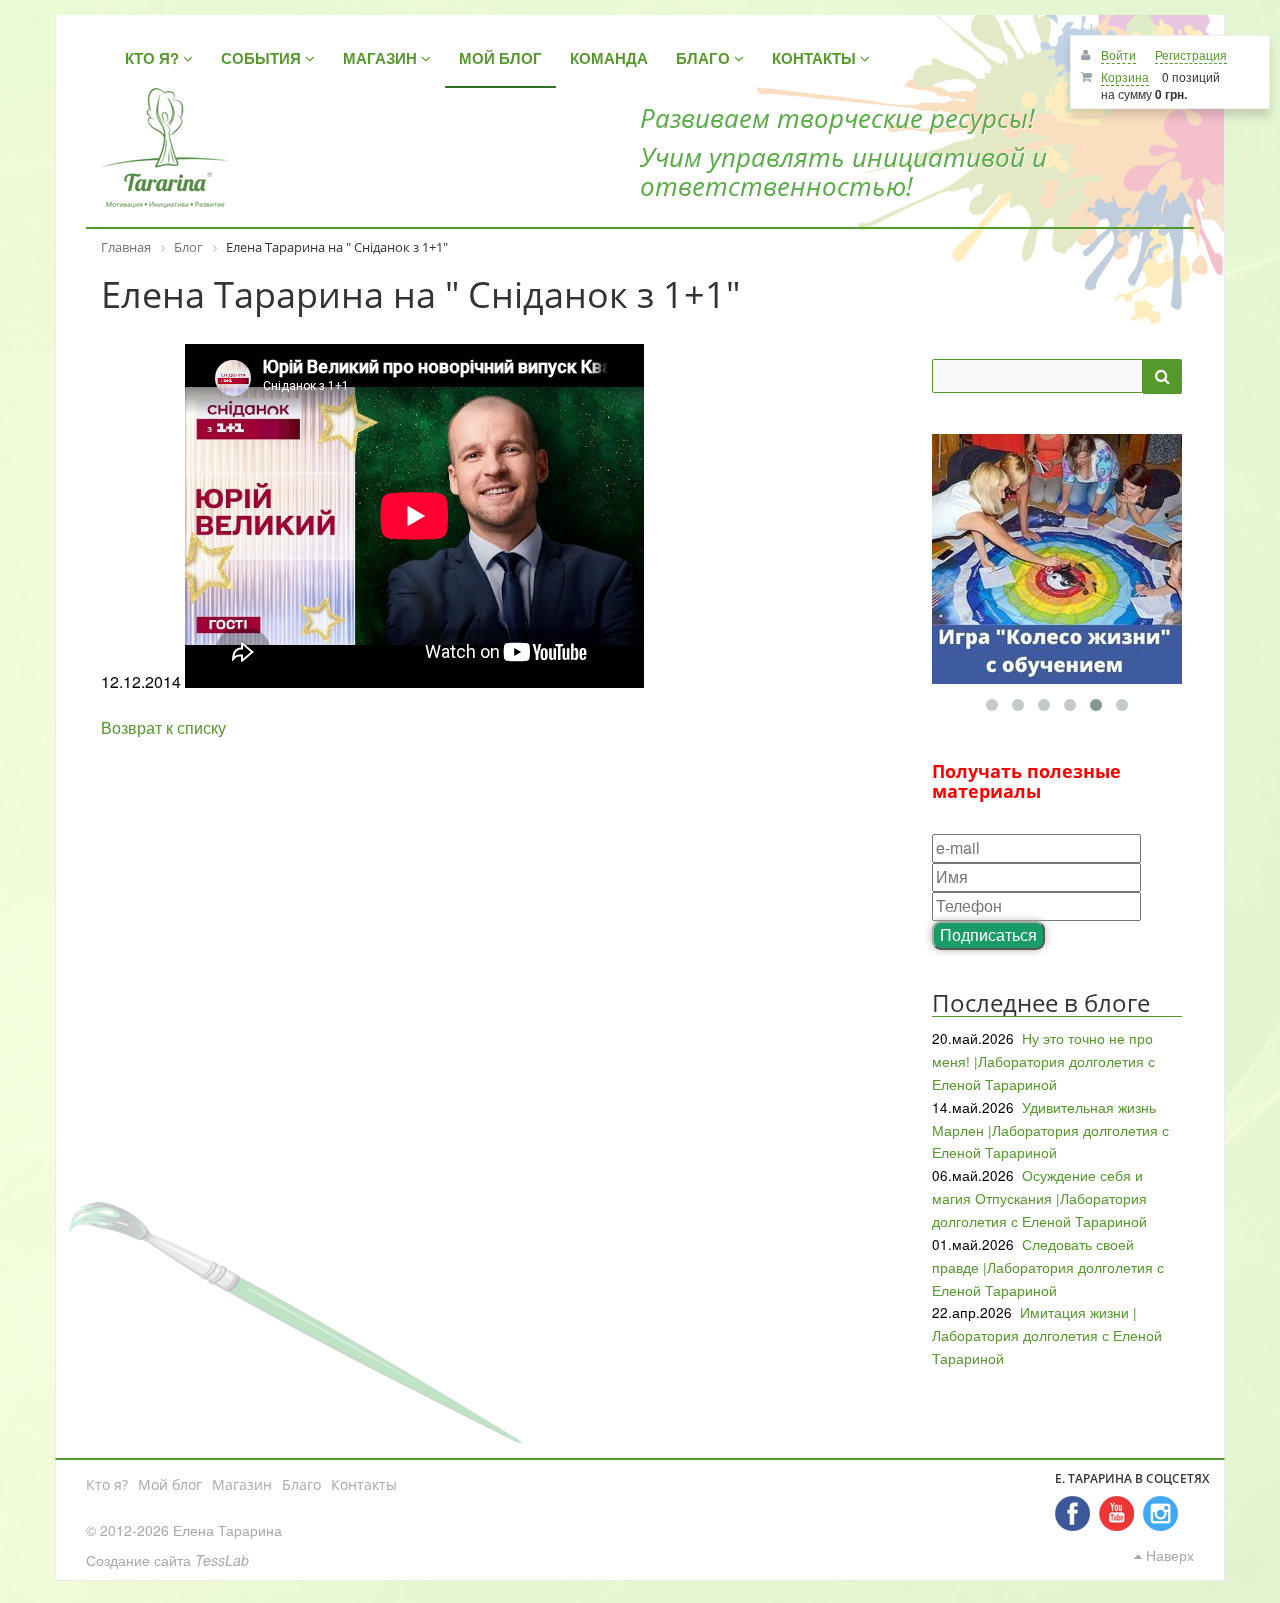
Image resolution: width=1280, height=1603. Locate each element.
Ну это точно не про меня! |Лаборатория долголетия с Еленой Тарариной (1043, 1061)
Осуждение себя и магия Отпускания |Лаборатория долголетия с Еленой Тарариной (1039, 1198)
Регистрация (1191, 54)
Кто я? (107, 1484)
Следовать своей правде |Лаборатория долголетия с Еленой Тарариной (1048, 1267)
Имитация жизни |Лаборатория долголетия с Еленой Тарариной (1047, 1335)
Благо (301, 1484)
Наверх (1168, 1555)
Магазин (242, 1484)
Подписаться (988, 934)
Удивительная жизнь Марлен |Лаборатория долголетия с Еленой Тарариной (1050, 1130)
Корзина (1125, 76)
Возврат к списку (163, 727)
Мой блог (170, 1484)
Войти (1118, 54)
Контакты (364, 1484)
